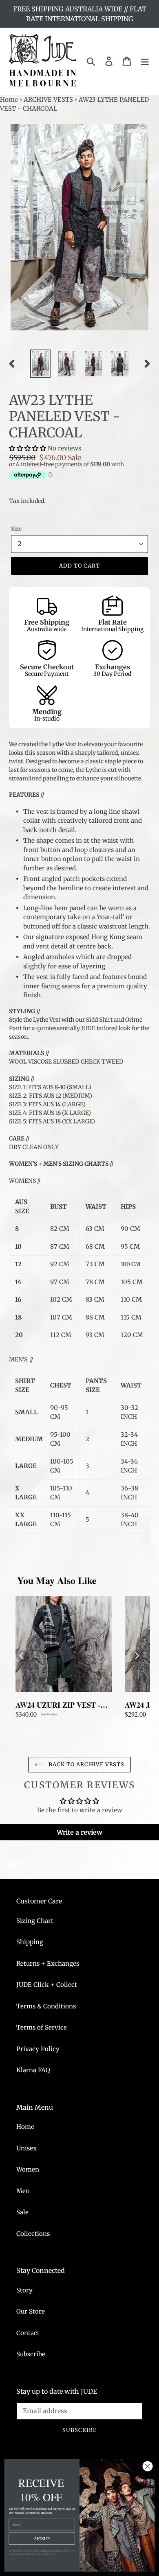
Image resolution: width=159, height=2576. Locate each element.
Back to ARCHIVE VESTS (86, 1764)
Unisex (26, 2148)
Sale (22, 2212)
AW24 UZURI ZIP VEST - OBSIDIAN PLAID (58, 1705)
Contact (28, 2333)
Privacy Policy (38, 2049)
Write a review (79, 1832)
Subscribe (31, 2354)
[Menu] (145, 61)
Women (28, 2169)
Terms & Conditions (46, 2006)
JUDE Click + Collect (47, 1985)
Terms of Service (42, 2027)
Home (9, 99)
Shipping (30, 1942)
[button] (28, 448)
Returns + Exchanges (48, 1963)
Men (23, 2191)
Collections (33, 2234)
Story (24, 2290)
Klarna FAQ (33, 2070)
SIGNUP (42, 2538)
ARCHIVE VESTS (48, 99)
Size (16, 529)
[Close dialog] (148, 2466)
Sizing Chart (35, 1921)
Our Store (31, 2311)
